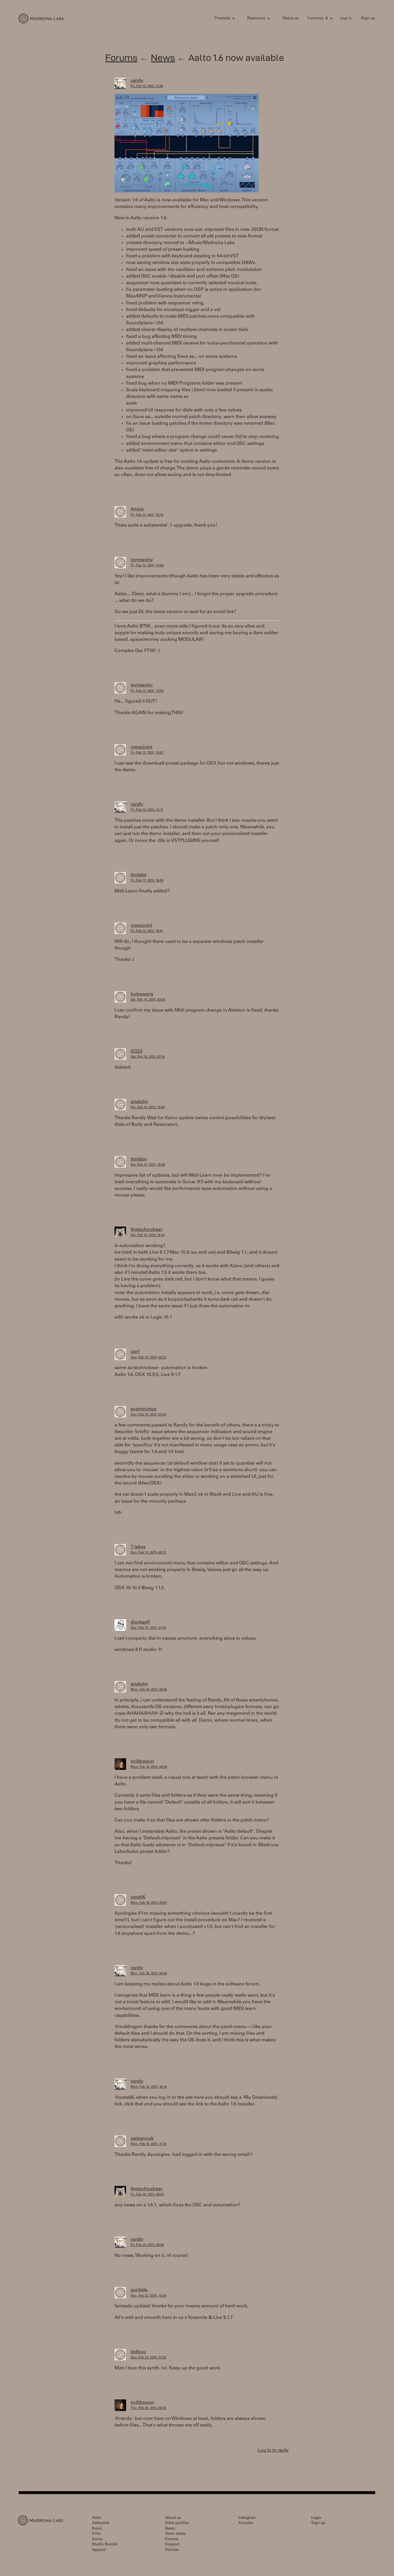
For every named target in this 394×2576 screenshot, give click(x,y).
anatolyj (139, 1102)
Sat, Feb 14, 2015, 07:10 (148, 1057)
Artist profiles (177, 2523)
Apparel (99, 2550)
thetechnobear (147, 1230)
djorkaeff (140, 1622)
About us (290, 19)
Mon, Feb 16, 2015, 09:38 (149, 1767)
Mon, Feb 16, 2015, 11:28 (149, 2144)
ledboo (138, 2352)
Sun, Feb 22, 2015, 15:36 (148, 2296)
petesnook (142, 2139)
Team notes (175, 2534)
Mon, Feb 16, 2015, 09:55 (149, 1974)
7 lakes (138, 1547)
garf (135, 1352)
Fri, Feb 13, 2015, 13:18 (147, 515)
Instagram (247, 2518)
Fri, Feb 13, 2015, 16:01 (147, 931)
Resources (256, 19)
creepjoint (141, 747)
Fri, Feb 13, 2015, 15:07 (147, 753)
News (163, 58)
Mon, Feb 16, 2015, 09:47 (149, 1903)
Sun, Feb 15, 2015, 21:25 (148, 1628)
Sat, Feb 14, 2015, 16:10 (148, 1235)
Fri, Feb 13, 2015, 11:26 (147, 86)
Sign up (368, 19)
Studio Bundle (105, 2545)
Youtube (246, 2523)
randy (137, 81)
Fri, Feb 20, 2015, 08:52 (147, 2195)
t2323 (137, 1051)
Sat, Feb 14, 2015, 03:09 (148, 1000)
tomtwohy (142, 560)
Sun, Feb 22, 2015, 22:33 (148, 2358)
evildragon (142, 1761)
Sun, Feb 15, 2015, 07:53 (148, 1415)
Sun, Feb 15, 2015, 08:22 (148, 1553)
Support (172, 2545)
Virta (96, 2534)
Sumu (97, 2540)
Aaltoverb (101, 2523)
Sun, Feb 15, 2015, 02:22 (148, 1358)
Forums (121, 58)
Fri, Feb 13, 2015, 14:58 (147, 566)
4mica (137, 509)
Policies (172, 2550)
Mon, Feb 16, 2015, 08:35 (149, 1690)
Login (316, 2518)
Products (222, 19)
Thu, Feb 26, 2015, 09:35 (148, 2408)
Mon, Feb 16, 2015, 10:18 (149, 2087)
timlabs (139, 875)
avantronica (143, 1409)
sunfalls (139, 2290)
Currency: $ (318, 19)
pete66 (138, 1897)
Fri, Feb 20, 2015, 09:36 (147, 2245)
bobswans (142, 994)
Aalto (97, 2518)
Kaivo (97, 2529)
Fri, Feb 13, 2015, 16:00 (147, 881)
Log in (346, 19)
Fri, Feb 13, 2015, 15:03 (147, 691)
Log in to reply (273, 2450)
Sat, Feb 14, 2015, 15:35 (148, 1165)
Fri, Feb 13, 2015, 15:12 (147, 810)
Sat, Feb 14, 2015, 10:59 (148, 1108)
